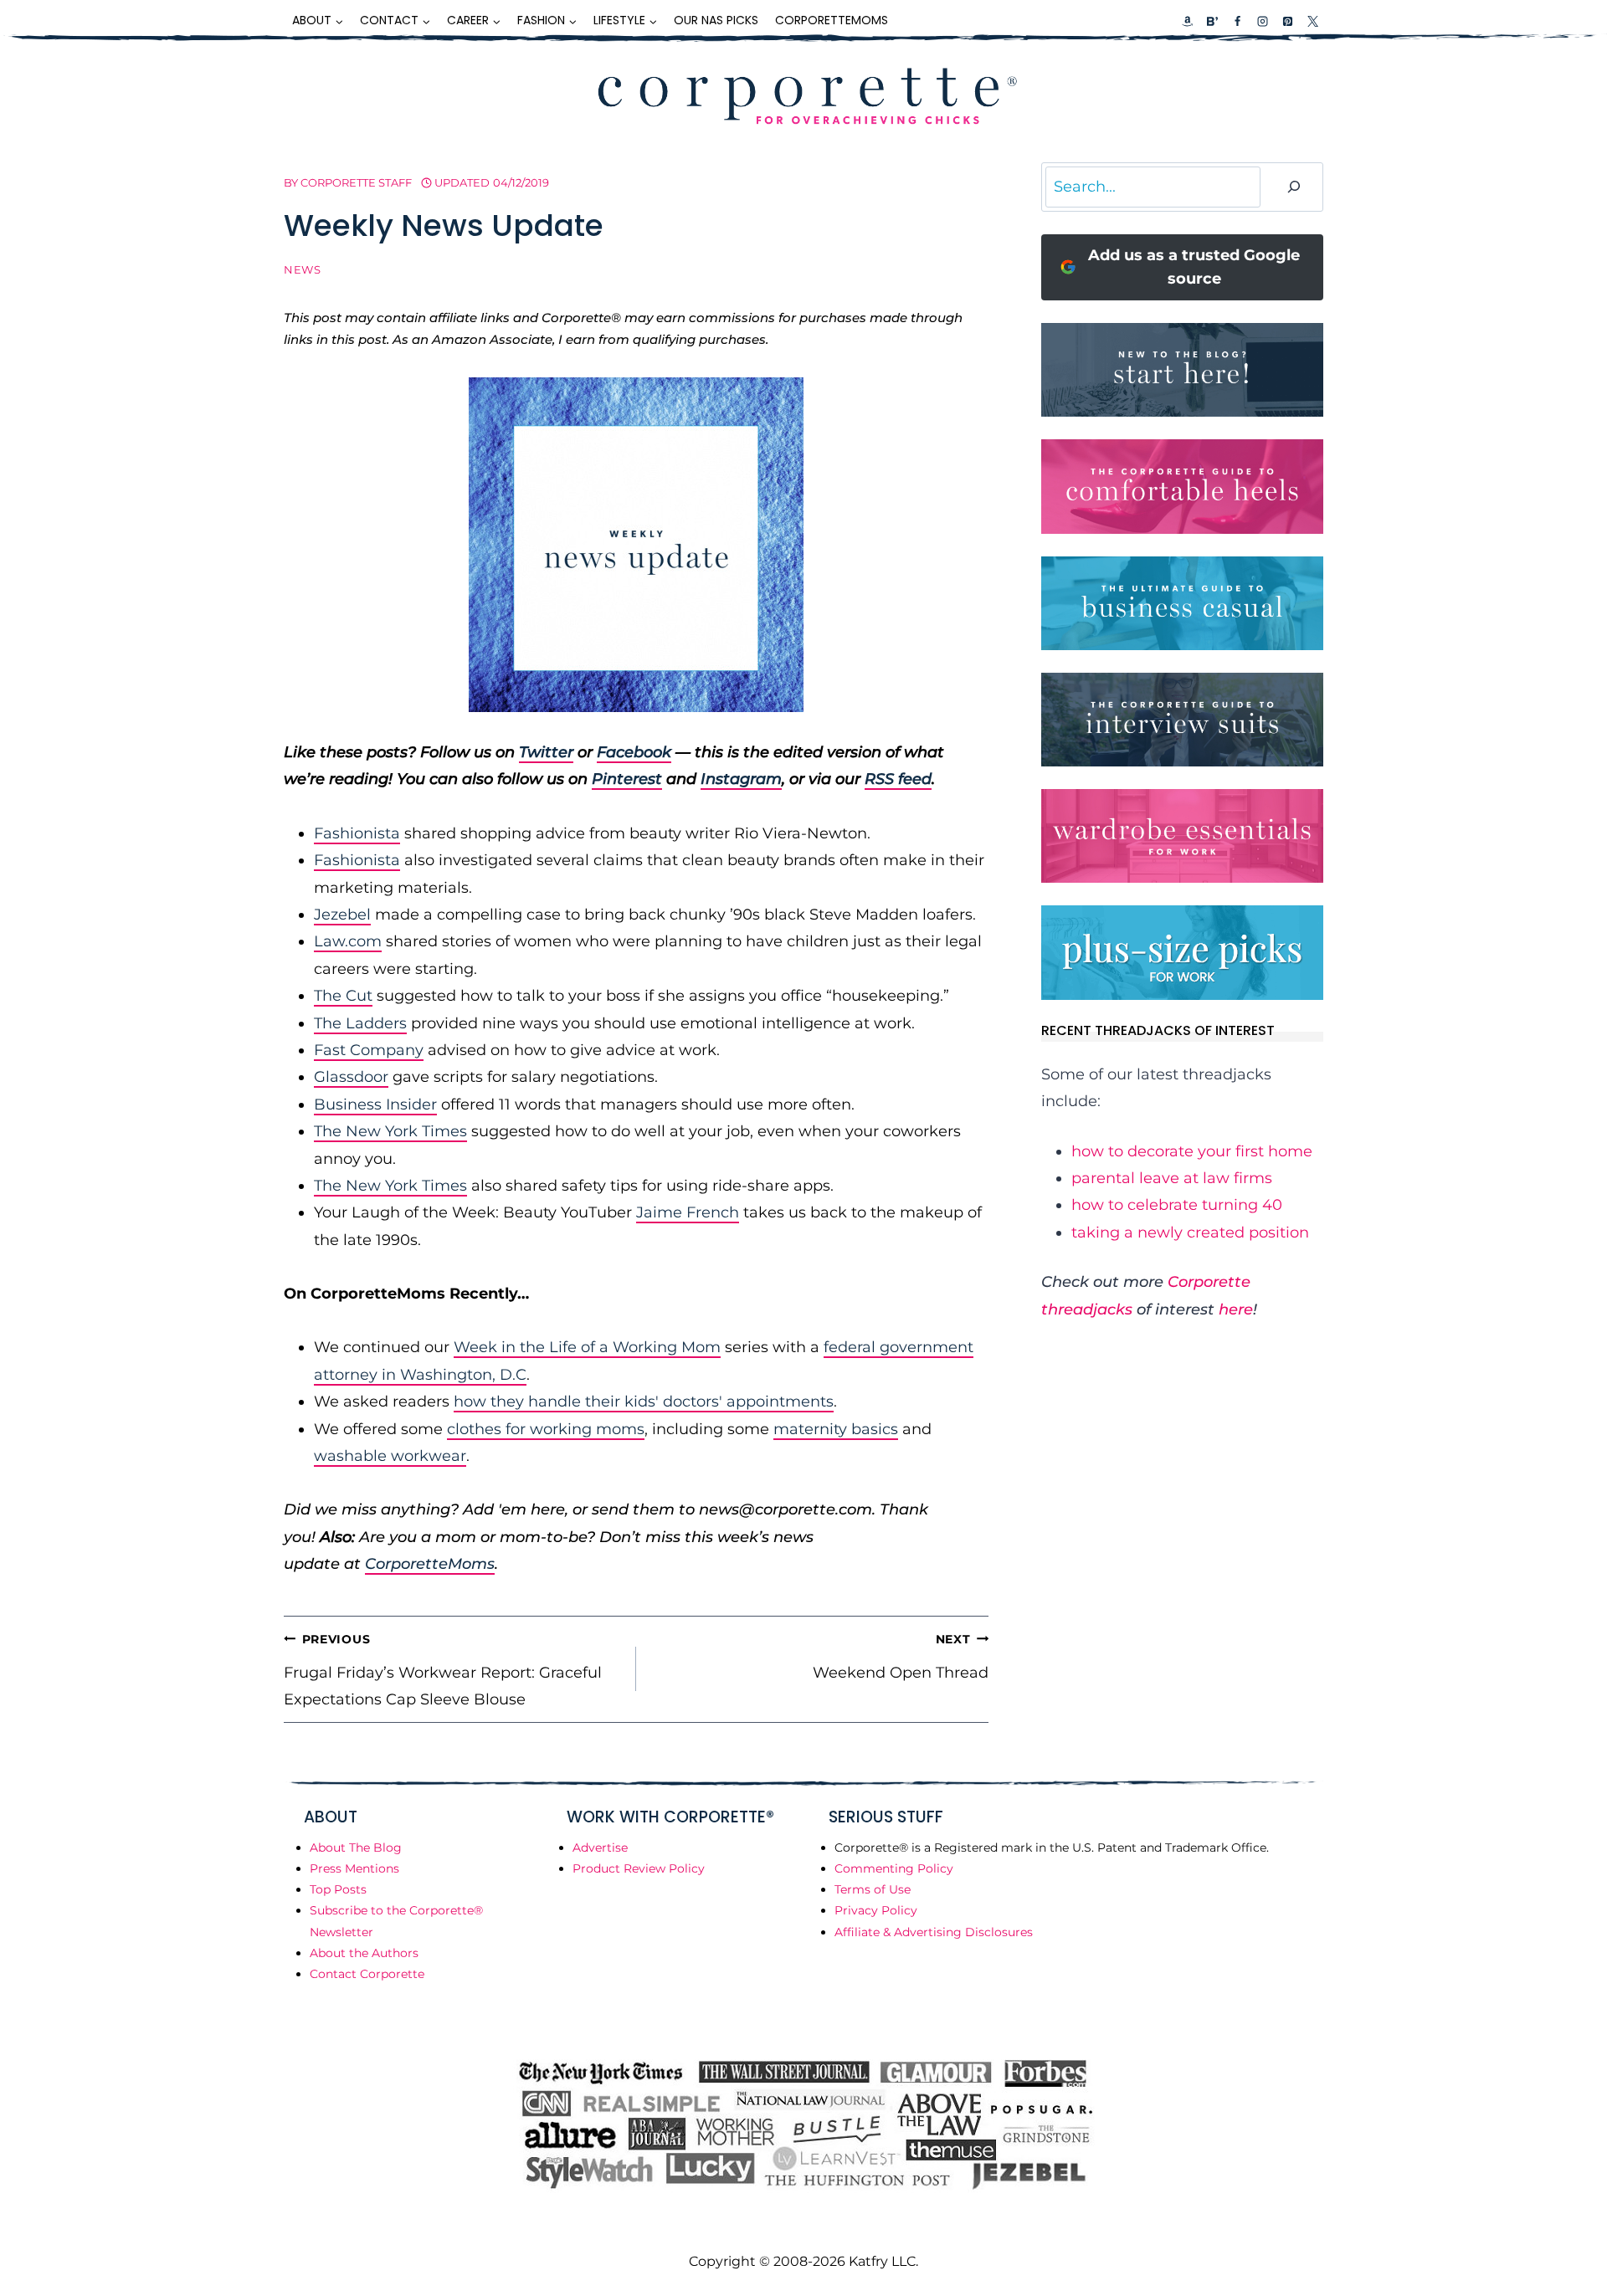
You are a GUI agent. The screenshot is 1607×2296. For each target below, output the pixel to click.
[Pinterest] (1287, 21)
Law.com (348, 941)
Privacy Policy (876, 1910)
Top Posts (338, 1889)
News (303, 270)
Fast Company (369, 1050)
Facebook (634, 752)
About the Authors (364, 1953)
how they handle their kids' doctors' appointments (644, 1402)
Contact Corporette (367, 1974)
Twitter (546, 752)
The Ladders (360, 1023)
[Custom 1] (1188, 21)
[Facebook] (1237, 21)
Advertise (600, 1848)
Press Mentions (354, 1868)
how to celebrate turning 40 (1177, 1205)
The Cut (343, 996)
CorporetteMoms (832, 20)
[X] (1312, 21)
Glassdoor (351, 1077)
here (1236, 1309)
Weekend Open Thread (901, 1657)
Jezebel (342, 915)
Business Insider (375, 1104)
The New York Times (390, 1131)
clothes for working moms (546, 1429)
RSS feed (898, 779)
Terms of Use (873, 1889)
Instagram (741, 779)
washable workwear (390, 1456)
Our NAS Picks (716, 20)
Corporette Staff (356, 182)
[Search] (1294, 187)
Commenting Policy (894, 1868)
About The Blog (356, 1848)
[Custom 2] (1212, 21)
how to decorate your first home (1192, 1151)
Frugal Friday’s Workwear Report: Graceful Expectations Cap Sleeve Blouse (443, 1671)
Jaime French (688, 1212)
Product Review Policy (639, 1868)
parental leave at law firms (1172, 1178)
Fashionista (357, 833)
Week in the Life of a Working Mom (587, 1347)
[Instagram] (1262, 21)
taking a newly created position (1190, 1233)
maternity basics (836, 1429)
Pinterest (627, 779)
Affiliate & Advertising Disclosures (934, 1932)
